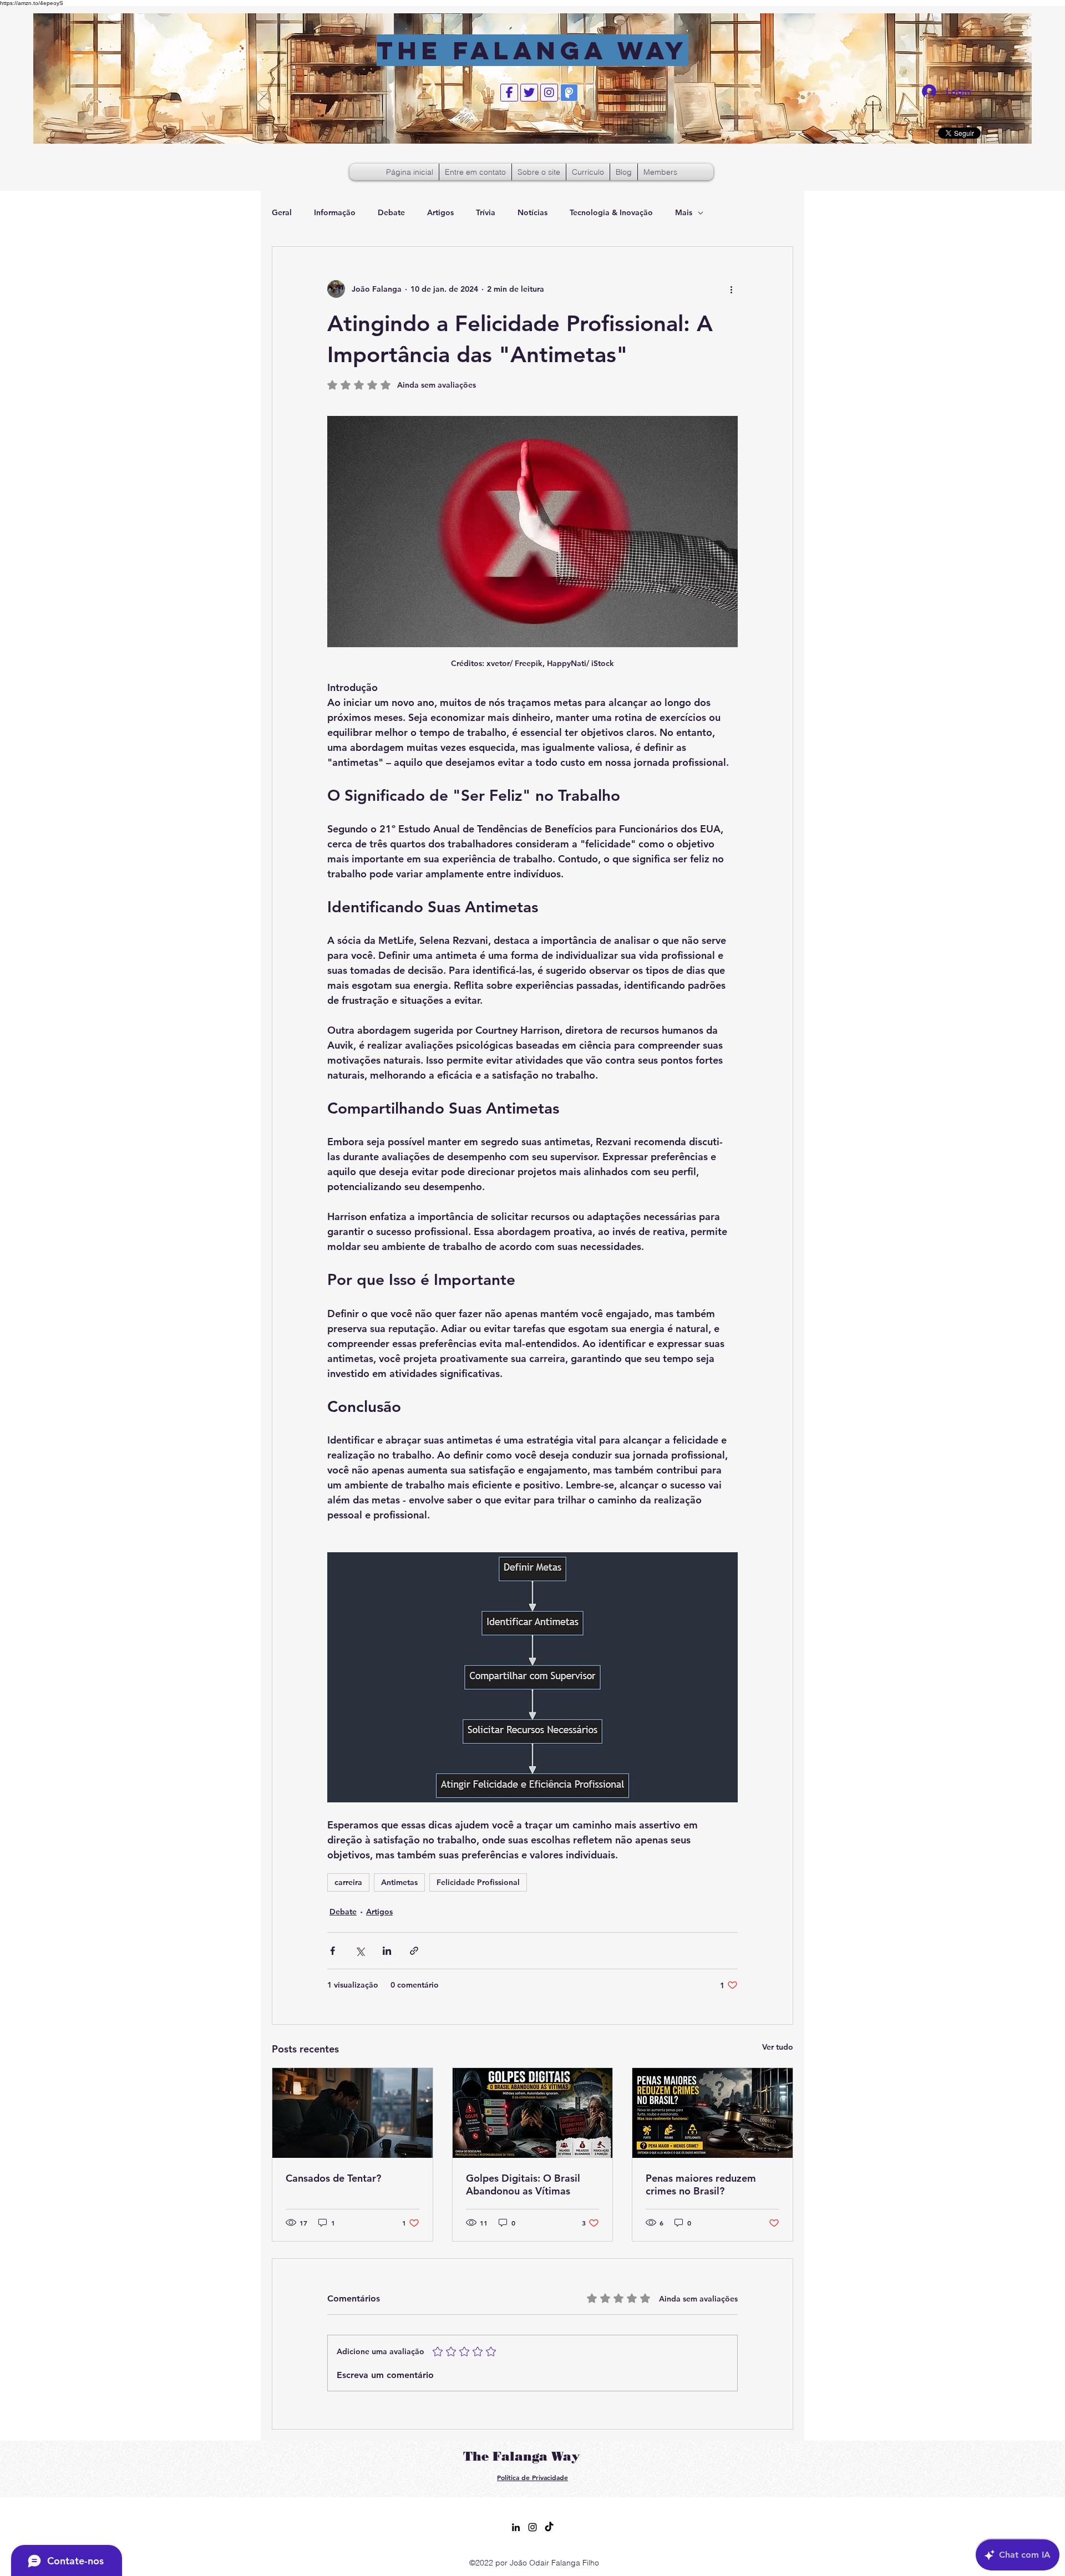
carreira (348, 1882)
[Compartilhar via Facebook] (333, 1951)
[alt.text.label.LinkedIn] (516, 2527)
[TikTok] (549, 2527)
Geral (282, 212)
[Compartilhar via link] (414, 1951)
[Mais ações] (731, 289)
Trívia (486, 212)
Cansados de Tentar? (333, 2178)
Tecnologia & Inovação (611, 212)
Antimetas (399, 1882)
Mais (684, 212)
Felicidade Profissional (478, 1882)
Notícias (532, 212)
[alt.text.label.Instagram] (532, 2527)
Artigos (440, 212)
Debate (391, 212)
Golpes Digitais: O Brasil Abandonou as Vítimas (523, 2184)
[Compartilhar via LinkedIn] (387, 1951)
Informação (335, 212)
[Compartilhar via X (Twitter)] (360, 1951)
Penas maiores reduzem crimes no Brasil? (701, 2184)
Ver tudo (778, 2047)
